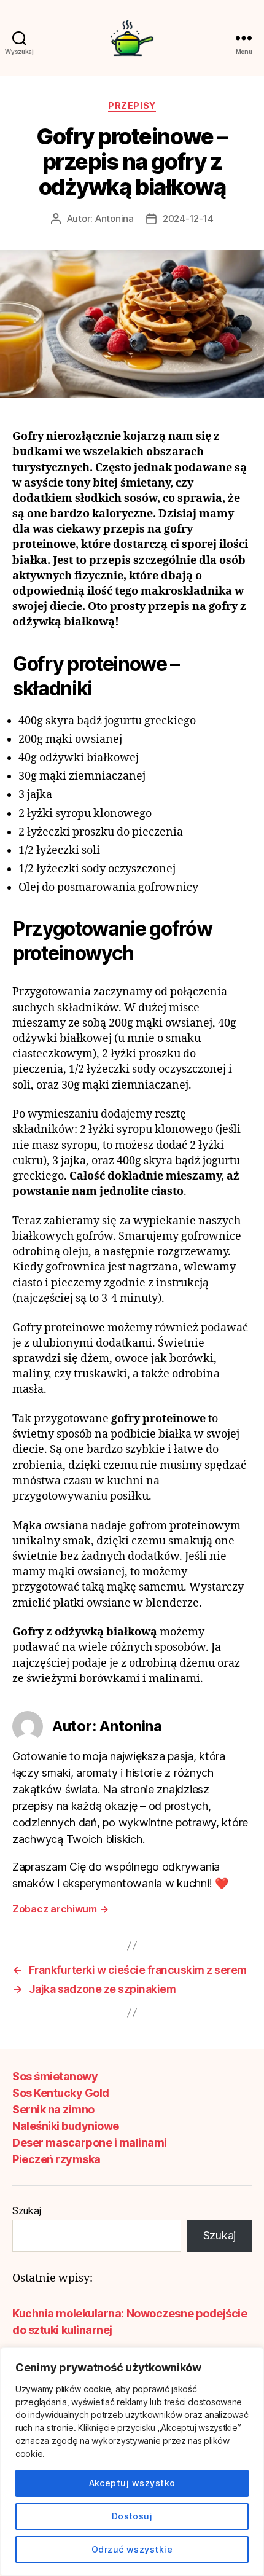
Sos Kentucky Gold (61, 2093)
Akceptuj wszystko (132, 2483)
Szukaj (26, 2210)
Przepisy (132, 105)
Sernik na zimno (53, 2109)
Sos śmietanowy (55, 2076)
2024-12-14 (188, 218)
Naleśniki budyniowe (66, 2126)
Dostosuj (132, 2516)
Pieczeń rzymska (56, 2159)
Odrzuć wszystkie (132, 2549)
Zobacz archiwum (60, 1909)
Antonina (115, 218)
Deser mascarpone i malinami (90, 2143)
